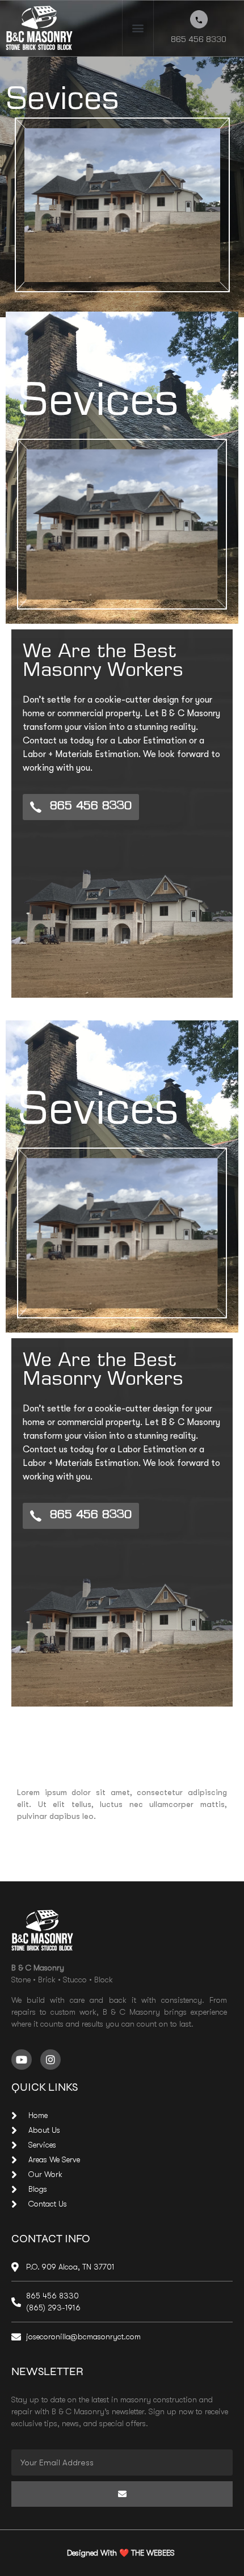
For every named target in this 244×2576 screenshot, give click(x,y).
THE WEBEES (154, 2553)
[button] (138, 28)
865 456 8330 (199, 41)
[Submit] (122, 2494)
